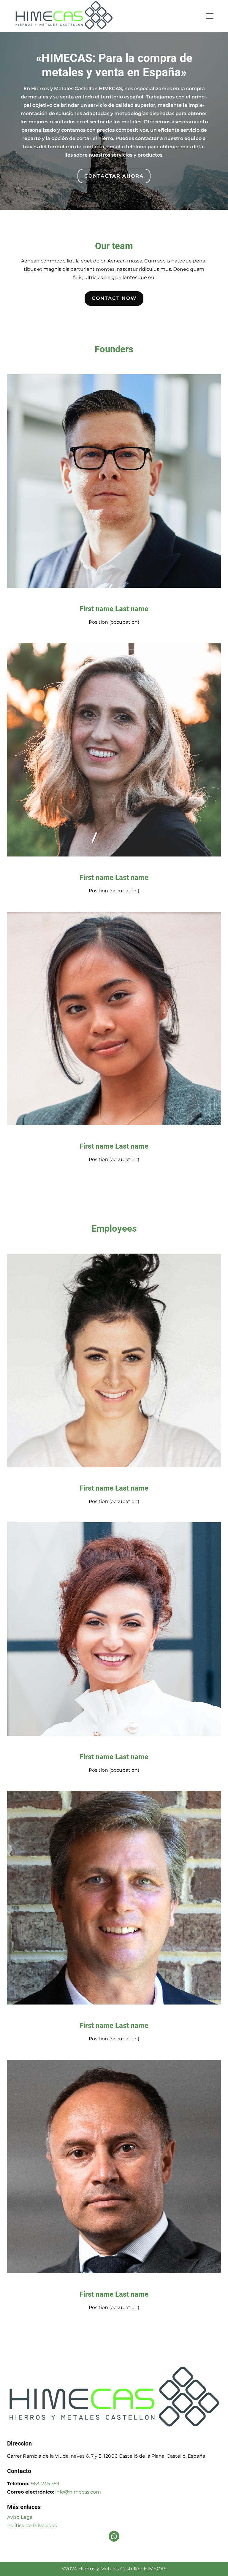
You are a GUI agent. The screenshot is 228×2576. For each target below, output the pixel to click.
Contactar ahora (114, 176)
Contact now (114, 298)
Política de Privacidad (32, 2525)
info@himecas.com (78, 2492)
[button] (214, 16)
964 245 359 (45, 2484)
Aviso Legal (20, 2517)
